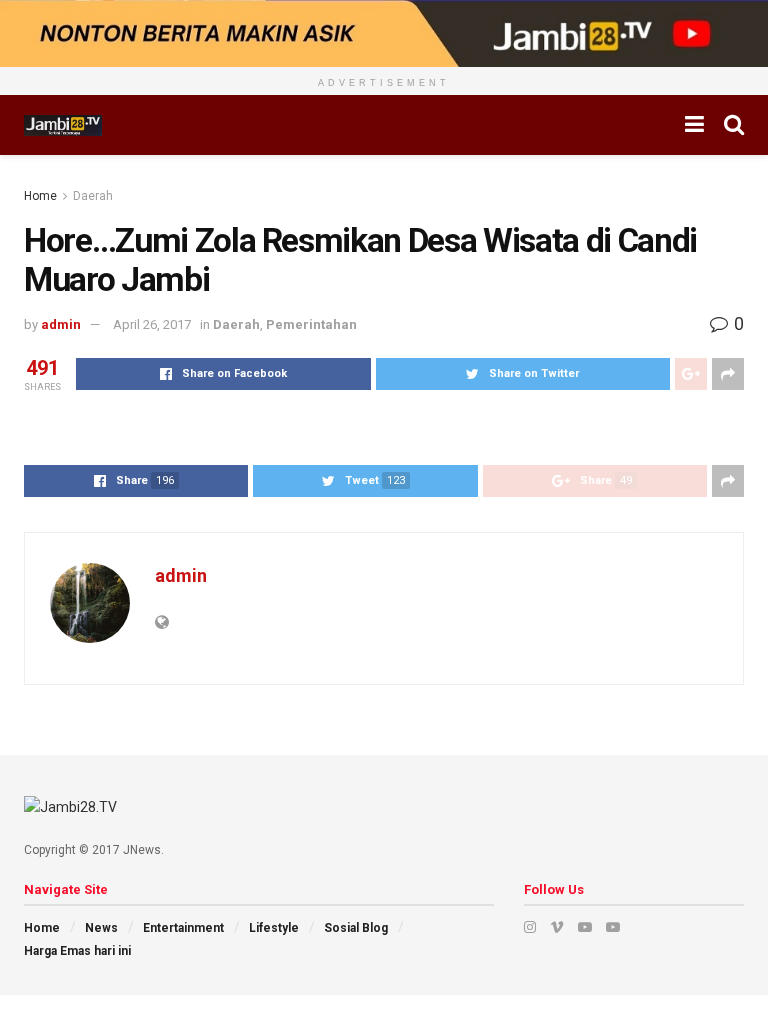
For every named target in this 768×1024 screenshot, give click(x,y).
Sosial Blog (356, 928)
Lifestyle (274, 928)
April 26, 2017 (152, 324)
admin (61, 324)
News (101, 928)
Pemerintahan (311, 324)
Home (40, 196)
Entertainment (183, 928)
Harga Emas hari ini (77, 951)
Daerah (93, 196)
